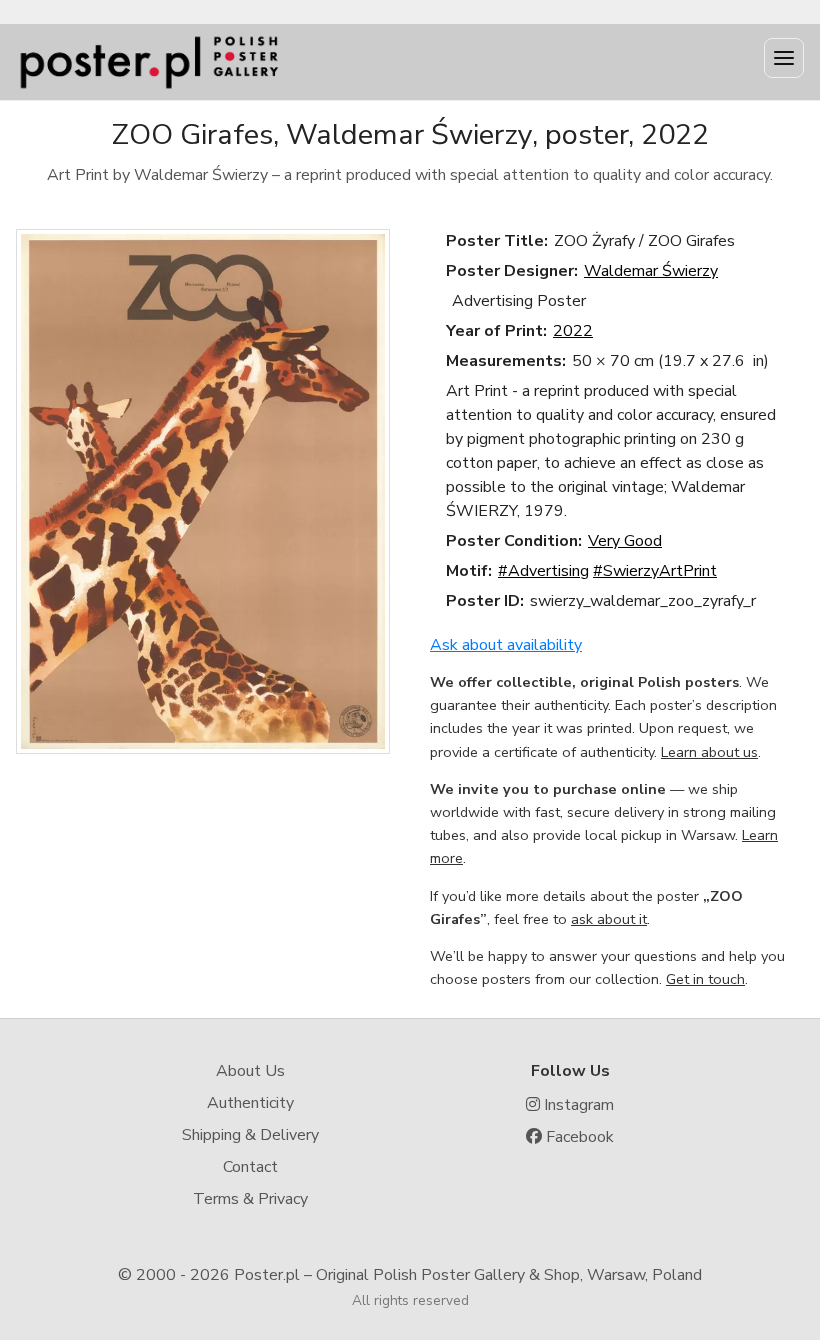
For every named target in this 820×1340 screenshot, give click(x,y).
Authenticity (250, 1103)
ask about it (609, 919)
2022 (573, 331)
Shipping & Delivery (250, 1135)
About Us (250, 1071)
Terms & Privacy (250, 1199)
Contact (250, 1167)
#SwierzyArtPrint (655, 571)
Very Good (625, 541)
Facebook (578, 1137)
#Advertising (543, 571)
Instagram (577, 1105)
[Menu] (784, 58)
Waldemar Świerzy (651, 271)
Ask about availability (506, 645)
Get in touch (705, 979)
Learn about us (709, 752)
